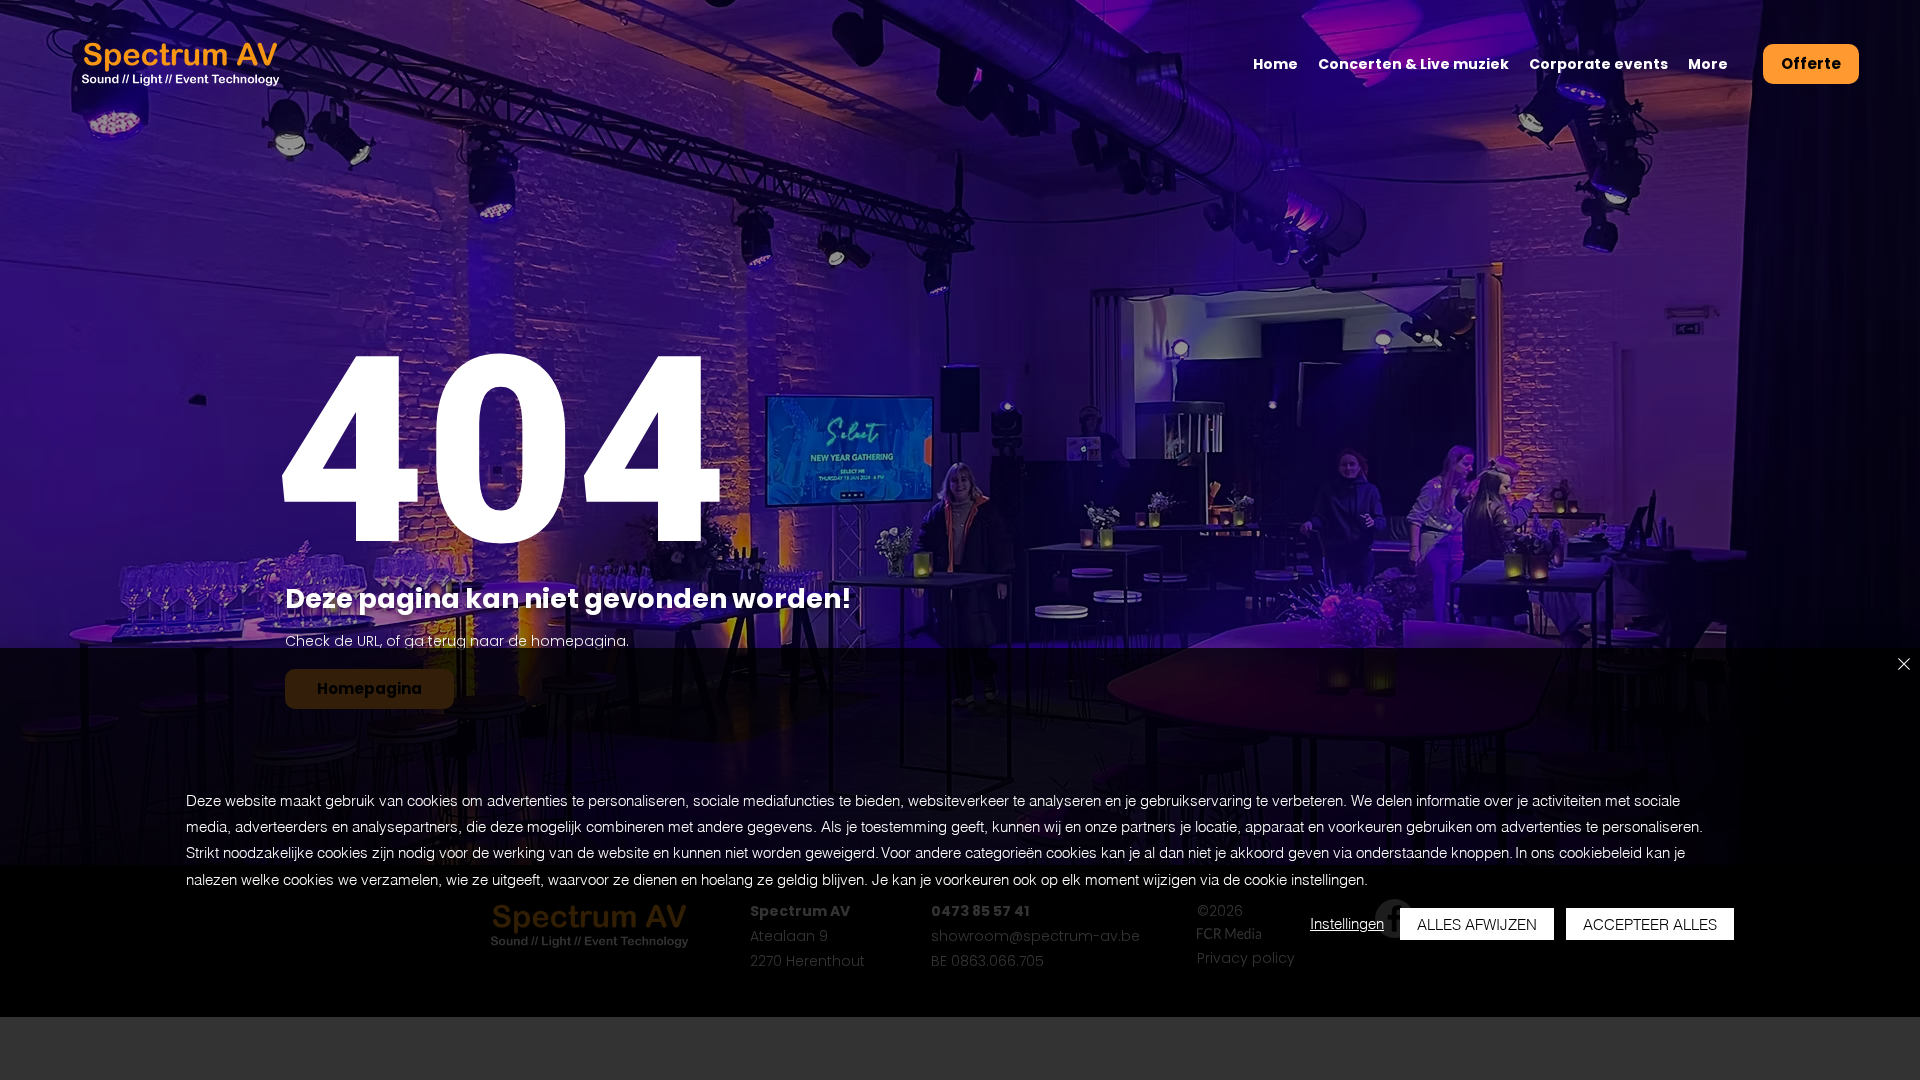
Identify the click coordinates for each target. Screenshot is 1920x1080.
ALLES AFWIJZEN (1477, 924)
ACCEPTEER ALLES (1650, 924)
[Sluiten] (1904, 665)
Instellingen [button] (1347, 923)
